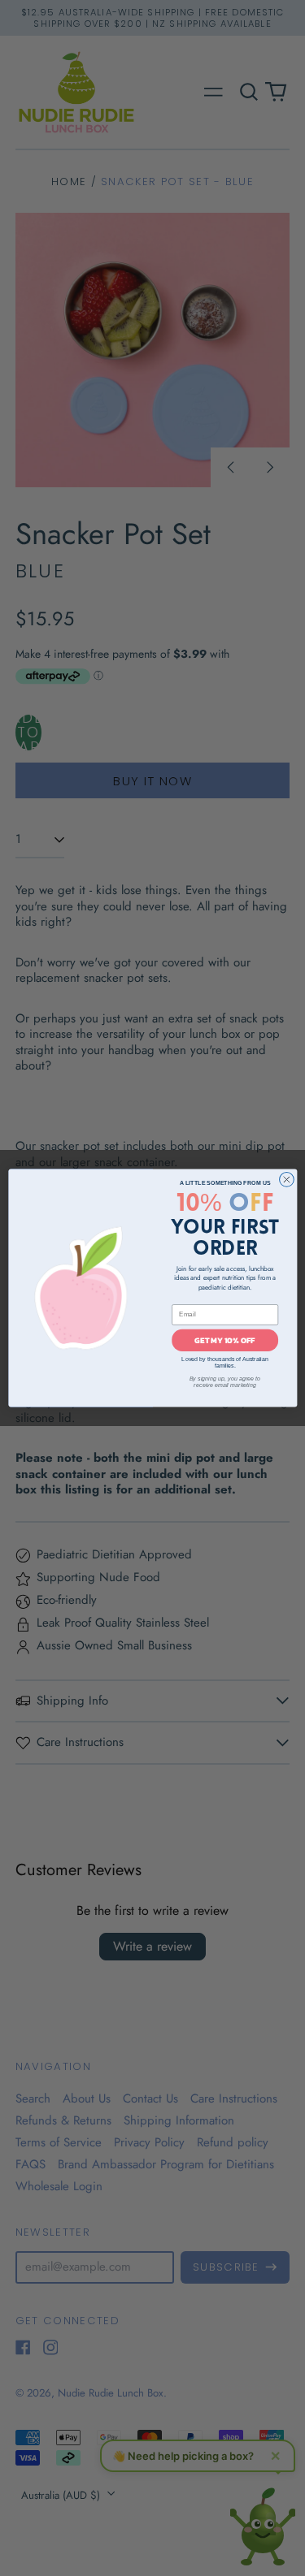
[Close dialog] (286, 1180)
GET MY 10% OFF (224, 1340)
